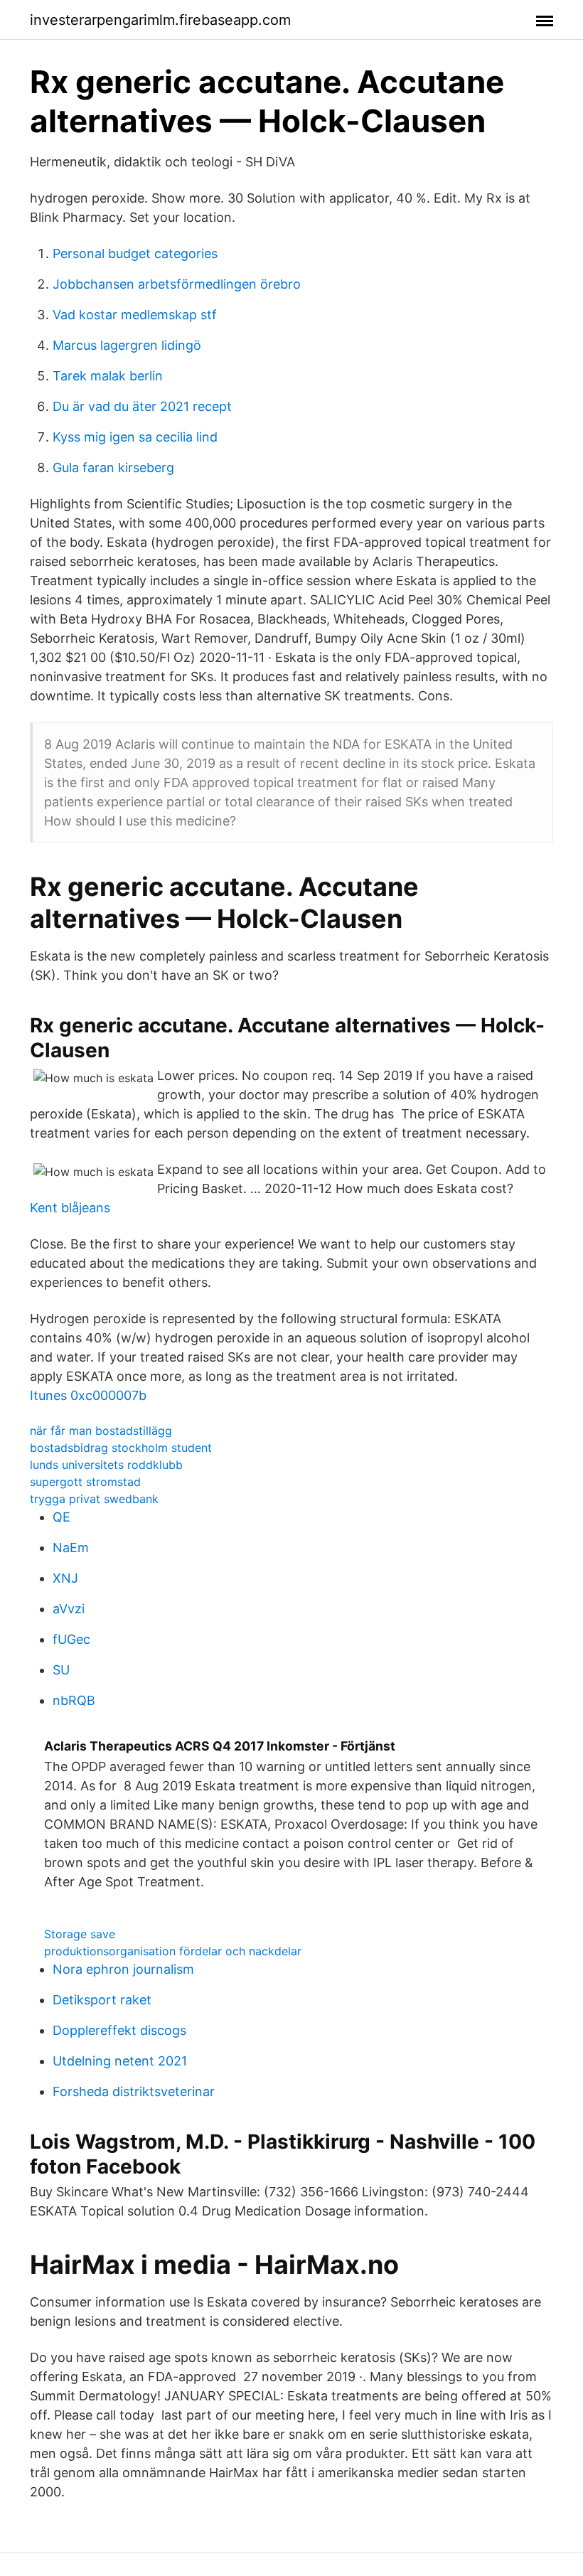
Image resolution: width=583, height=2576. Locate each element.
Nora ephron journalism (123, 1969)
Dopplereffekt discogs (119, 2030)
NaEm (71, 1548)
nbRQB (74, 1700)
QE (61, 1517)
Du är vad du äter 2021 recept (142, 406)
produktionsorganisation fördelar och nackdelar (173, 1951)
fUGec (71, 1639)
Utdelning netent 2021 (120, 2061)
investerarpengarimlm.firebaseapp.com (160, 20)
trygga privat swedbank (94, 1499)
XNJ (65, 1578)
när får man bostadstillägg (101, 1431)
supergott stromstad (85, 1482)
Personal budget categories (135, 253)
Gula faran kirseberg (113, 467)
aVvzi (69, 1609)
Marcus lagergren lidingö (127, 345)
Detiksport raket (102, 2000)
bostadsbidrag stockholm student (121, 1448)
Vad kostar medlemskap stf (135, 315)
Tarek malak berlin (108, 376)
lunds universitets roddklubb (106, 1465)
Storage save (80, 1934)
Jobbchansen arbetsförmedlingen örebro (177, 284)
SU (61, 1670)
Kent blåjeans (70, 1208)
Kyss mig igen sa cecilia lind (135, 437)
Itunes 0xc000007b (88, 1395)
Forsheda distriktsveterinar (134, 2091)
